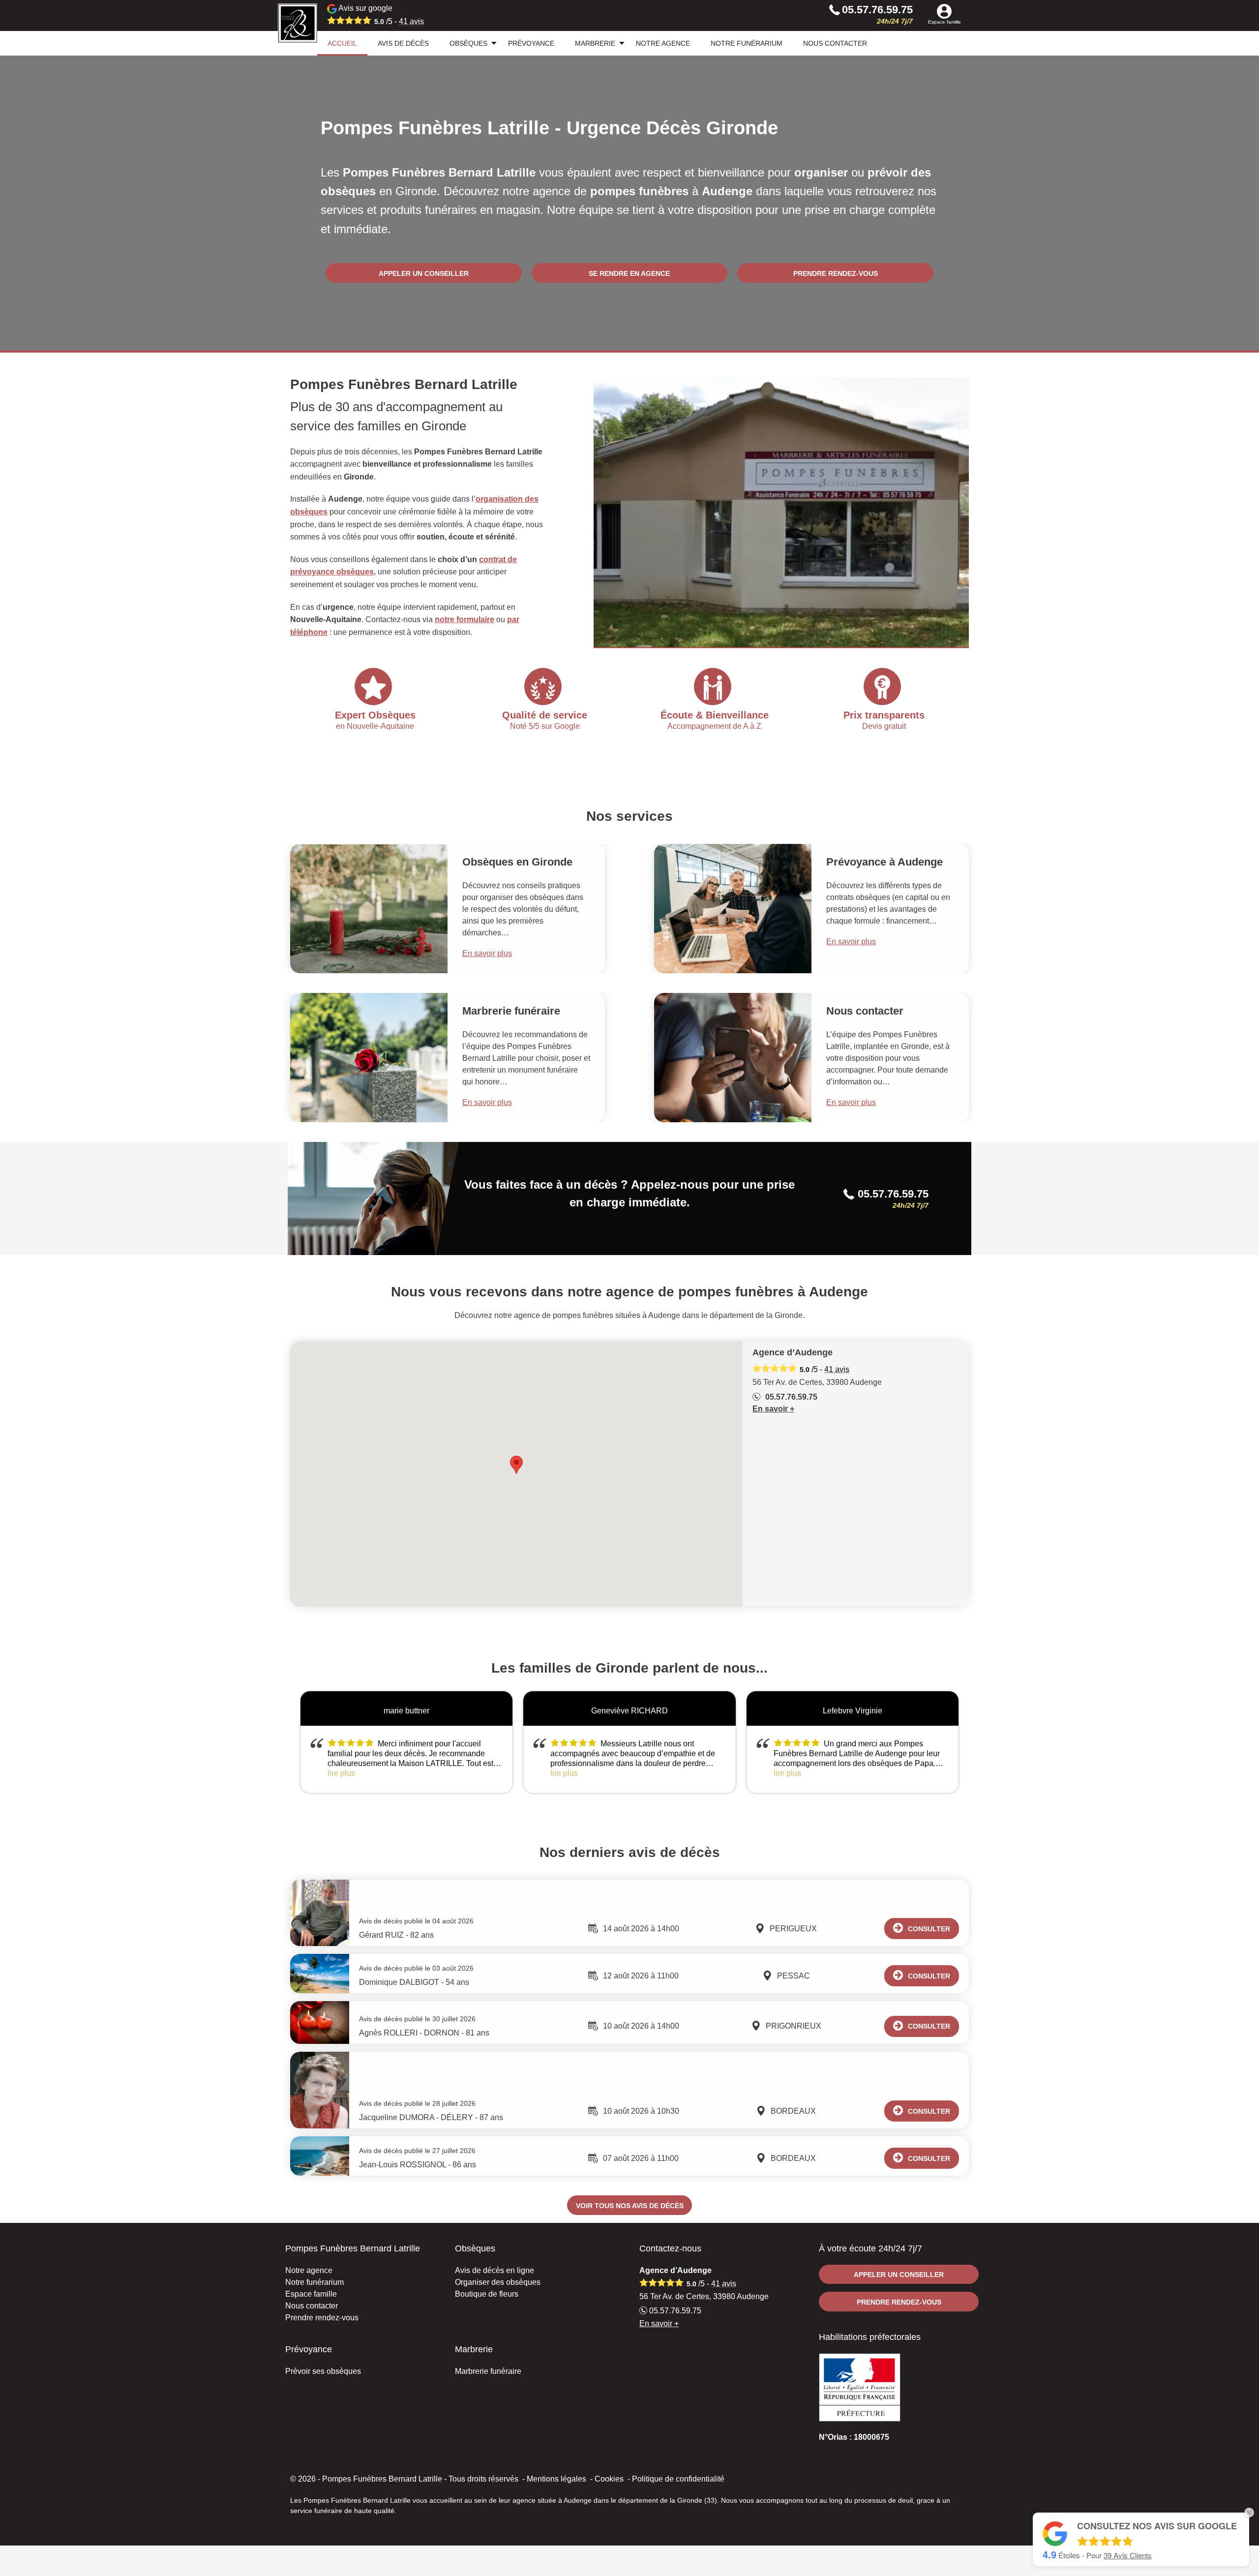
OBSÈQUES (468, 43)
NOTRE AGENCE (663, 43)
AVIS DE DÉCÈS (403, 43)
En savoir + (773, 1409)
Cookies (609, 2479)
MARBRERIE (595, 43)
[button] (516, 1465)
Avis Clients (1128, 2555)
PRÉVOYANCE (531, 43)
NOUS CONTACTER (835, 43)
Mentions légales (556, 2479)
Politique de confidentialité (678, 2479)
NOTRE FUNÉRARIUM (747, 43)
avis (411, 21)
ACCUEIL (342, 43)
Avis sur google (380, 15)
